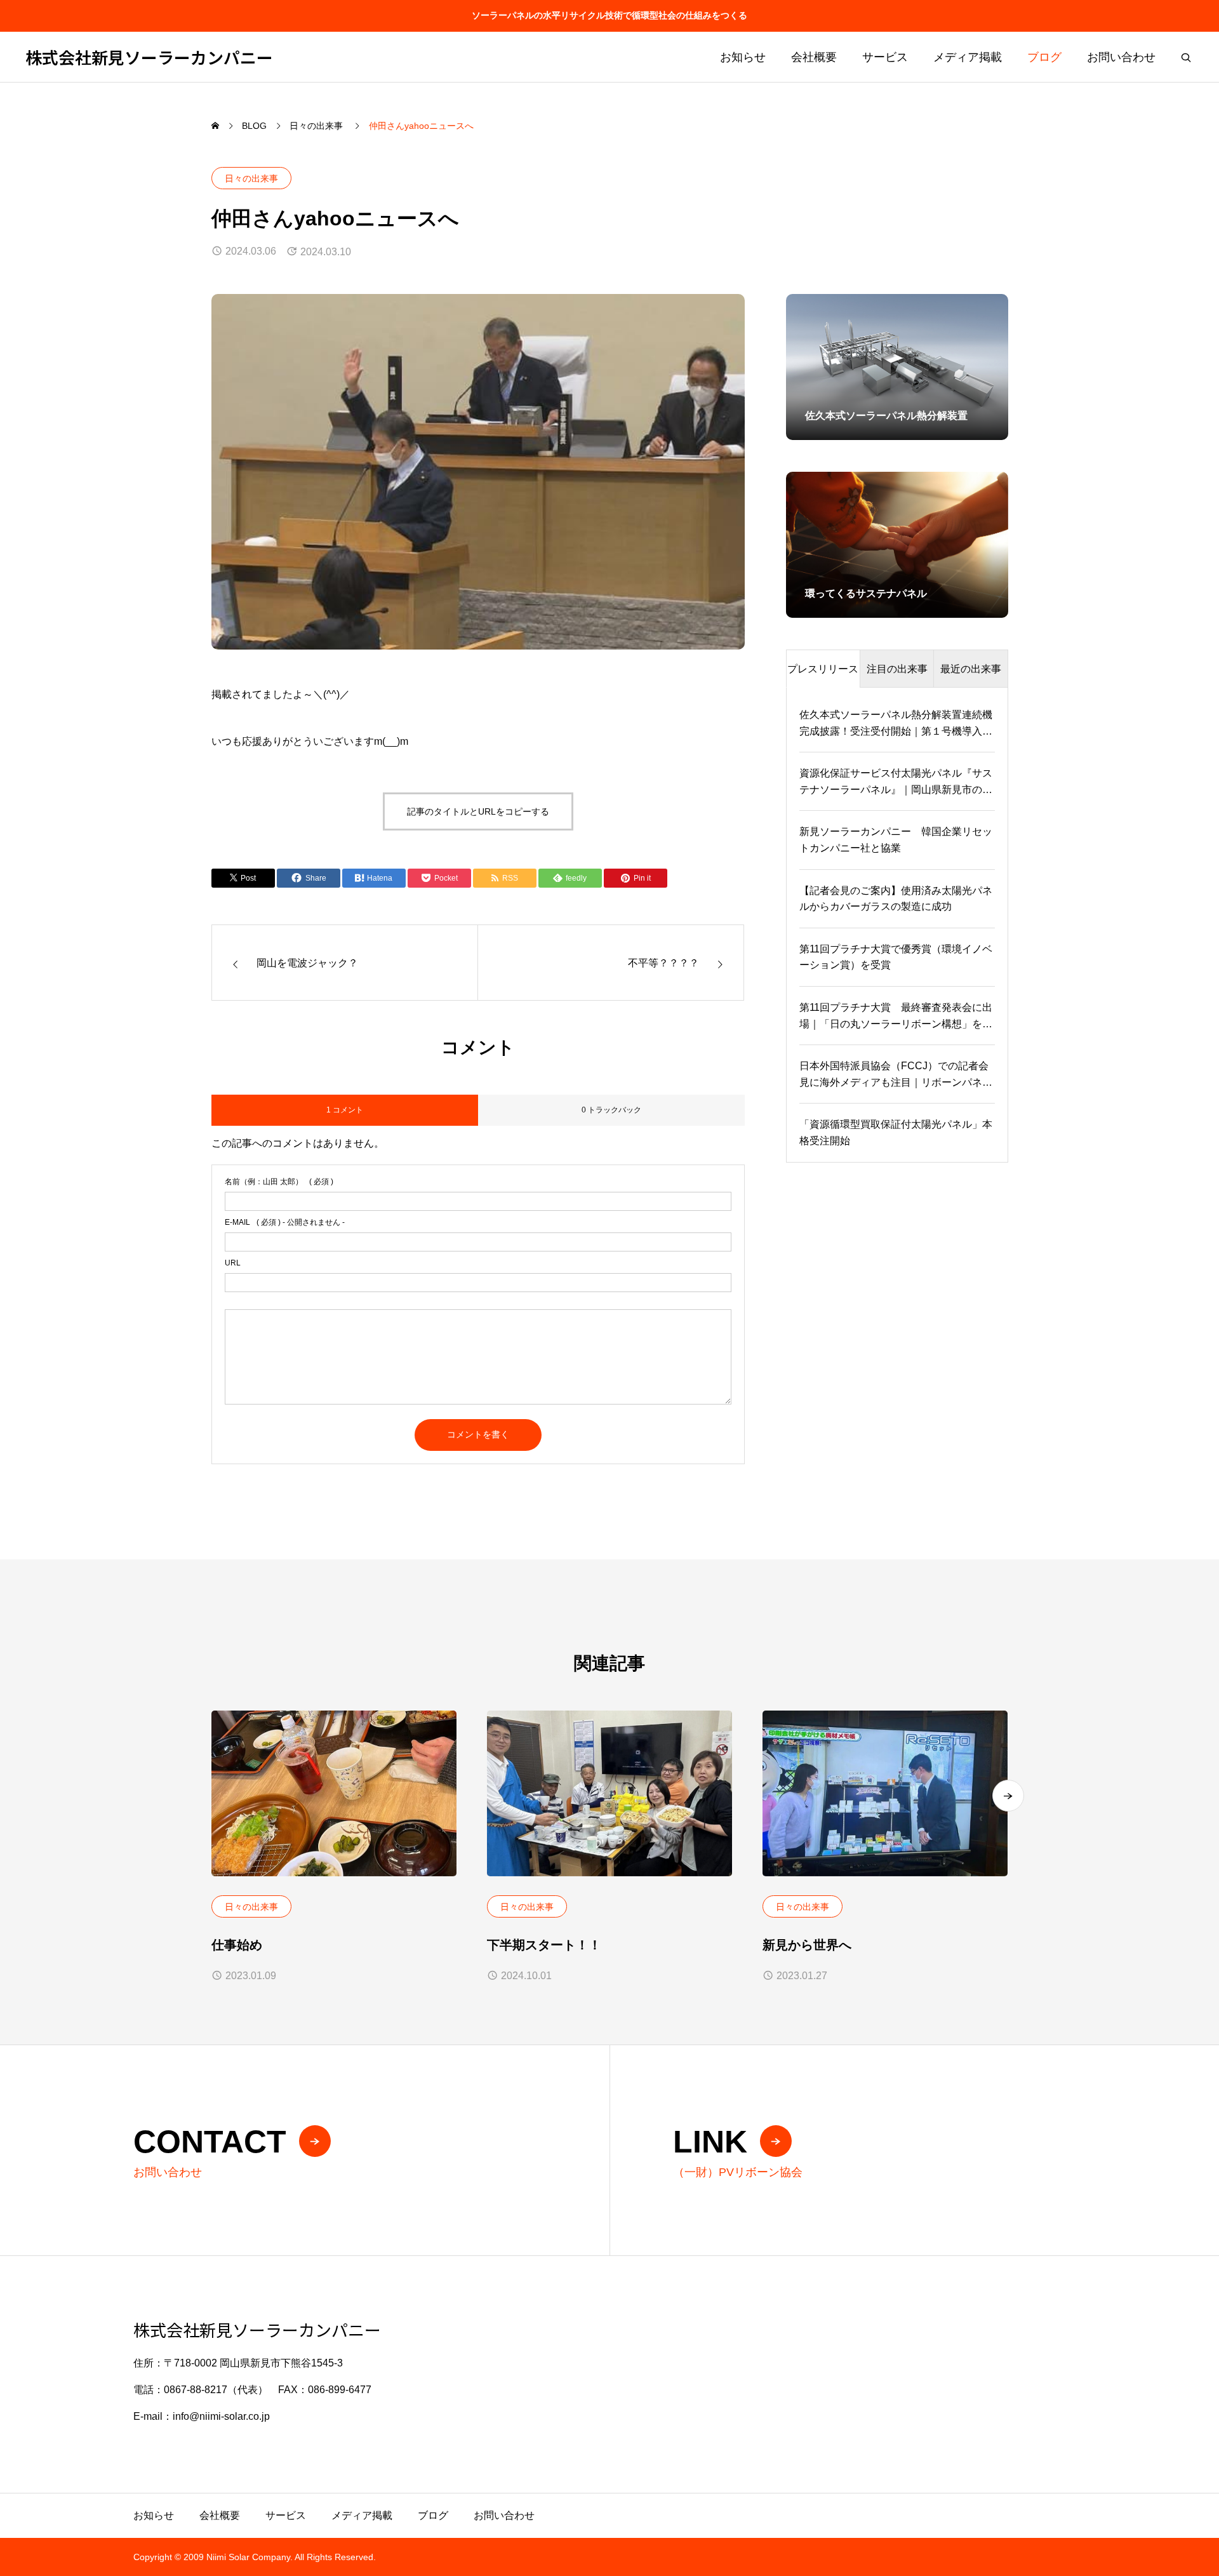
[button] (1008, 1796)
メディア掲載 (968, 57)
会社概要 (814, 57)
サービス (885, 57)
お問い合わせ (1121, 57)
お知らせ (743, 57)
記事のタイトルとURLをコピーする (478, 811)
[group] (897, 367)
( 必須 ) (279, 1182)
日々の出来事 (251, 178)
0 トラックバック (611, 1110)
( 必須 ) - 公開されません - (285, 1222)
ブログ (1044, 57)
